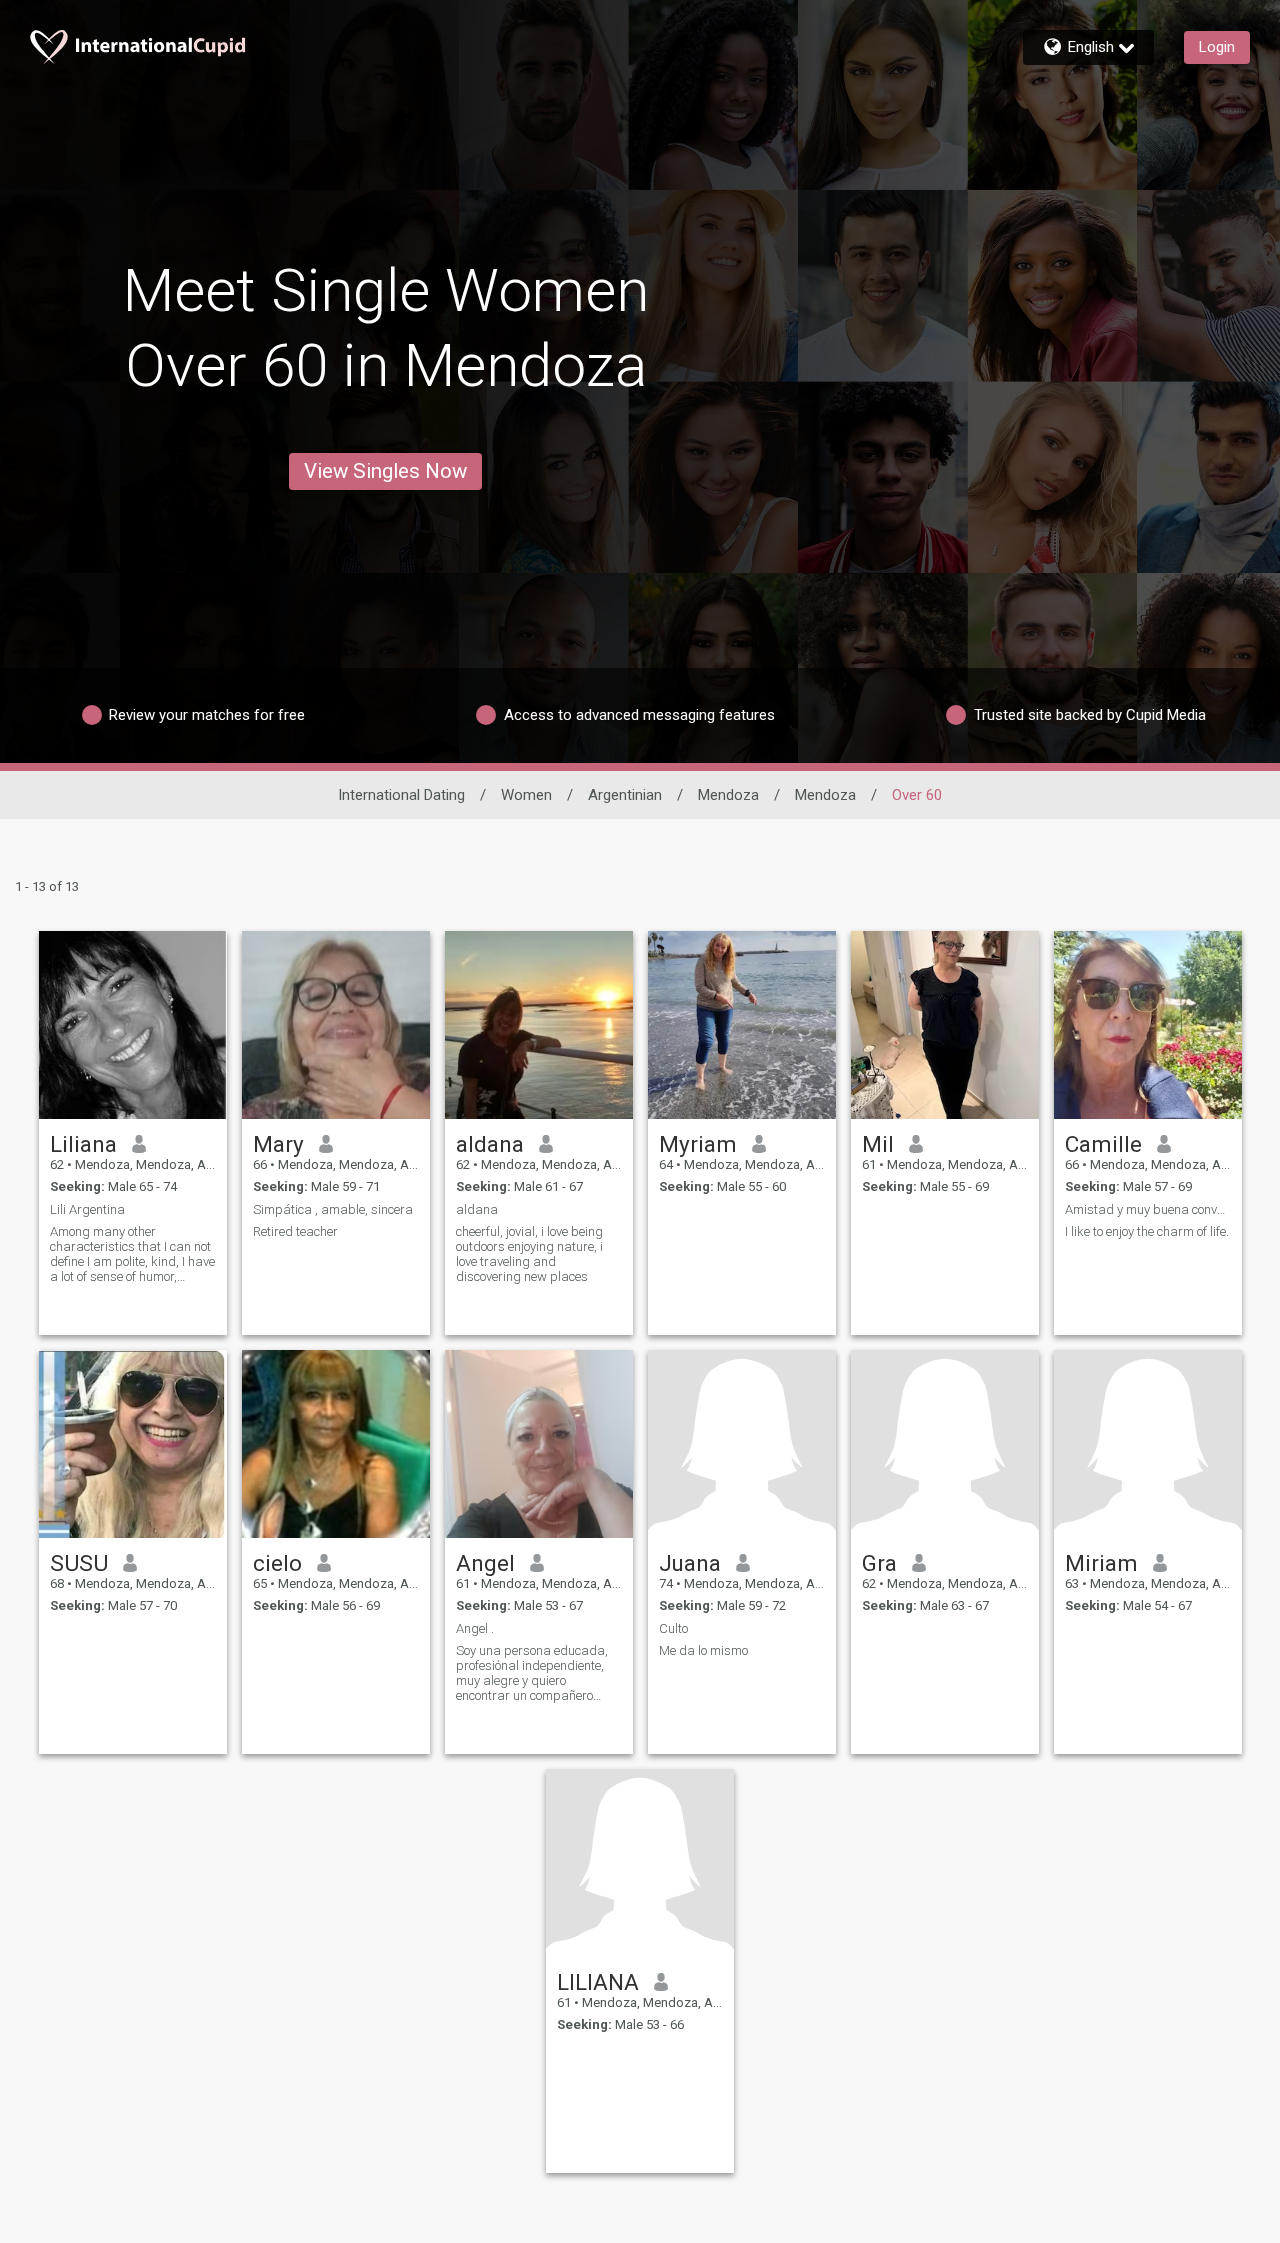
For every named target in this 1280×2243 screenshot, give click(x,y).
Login (1217, 47)
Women (526, 795)
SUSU (79, 1563)
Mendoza (728, 795)
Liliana (83, 1144)
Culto (673, 1628)
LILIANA (598, 1982)
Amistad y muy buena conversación (1148, 1209)
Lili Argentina (87, 1209)
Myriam (698, 1144)
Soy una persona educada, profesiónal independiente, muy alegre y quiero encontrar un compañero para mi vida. (532, 1673)
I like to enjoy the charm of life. (1147, 1231)
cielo (277, 1563)
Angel (485, 1563)
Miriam (1101, 1563)
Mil (878, 1144)
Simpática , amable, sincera (333, 1209)
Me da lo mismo (703, 1650)
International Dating (401, 795)
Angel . (475, 1628)
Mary (278, 1144)
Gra (879, 1563)
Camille (1103, 1144)
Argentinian (625, 795)
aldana (490, 1144)
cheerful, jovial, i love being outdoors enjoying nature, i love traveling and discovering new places (529, 1254)
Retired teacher (295, 1231)
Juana (690, 1563)
